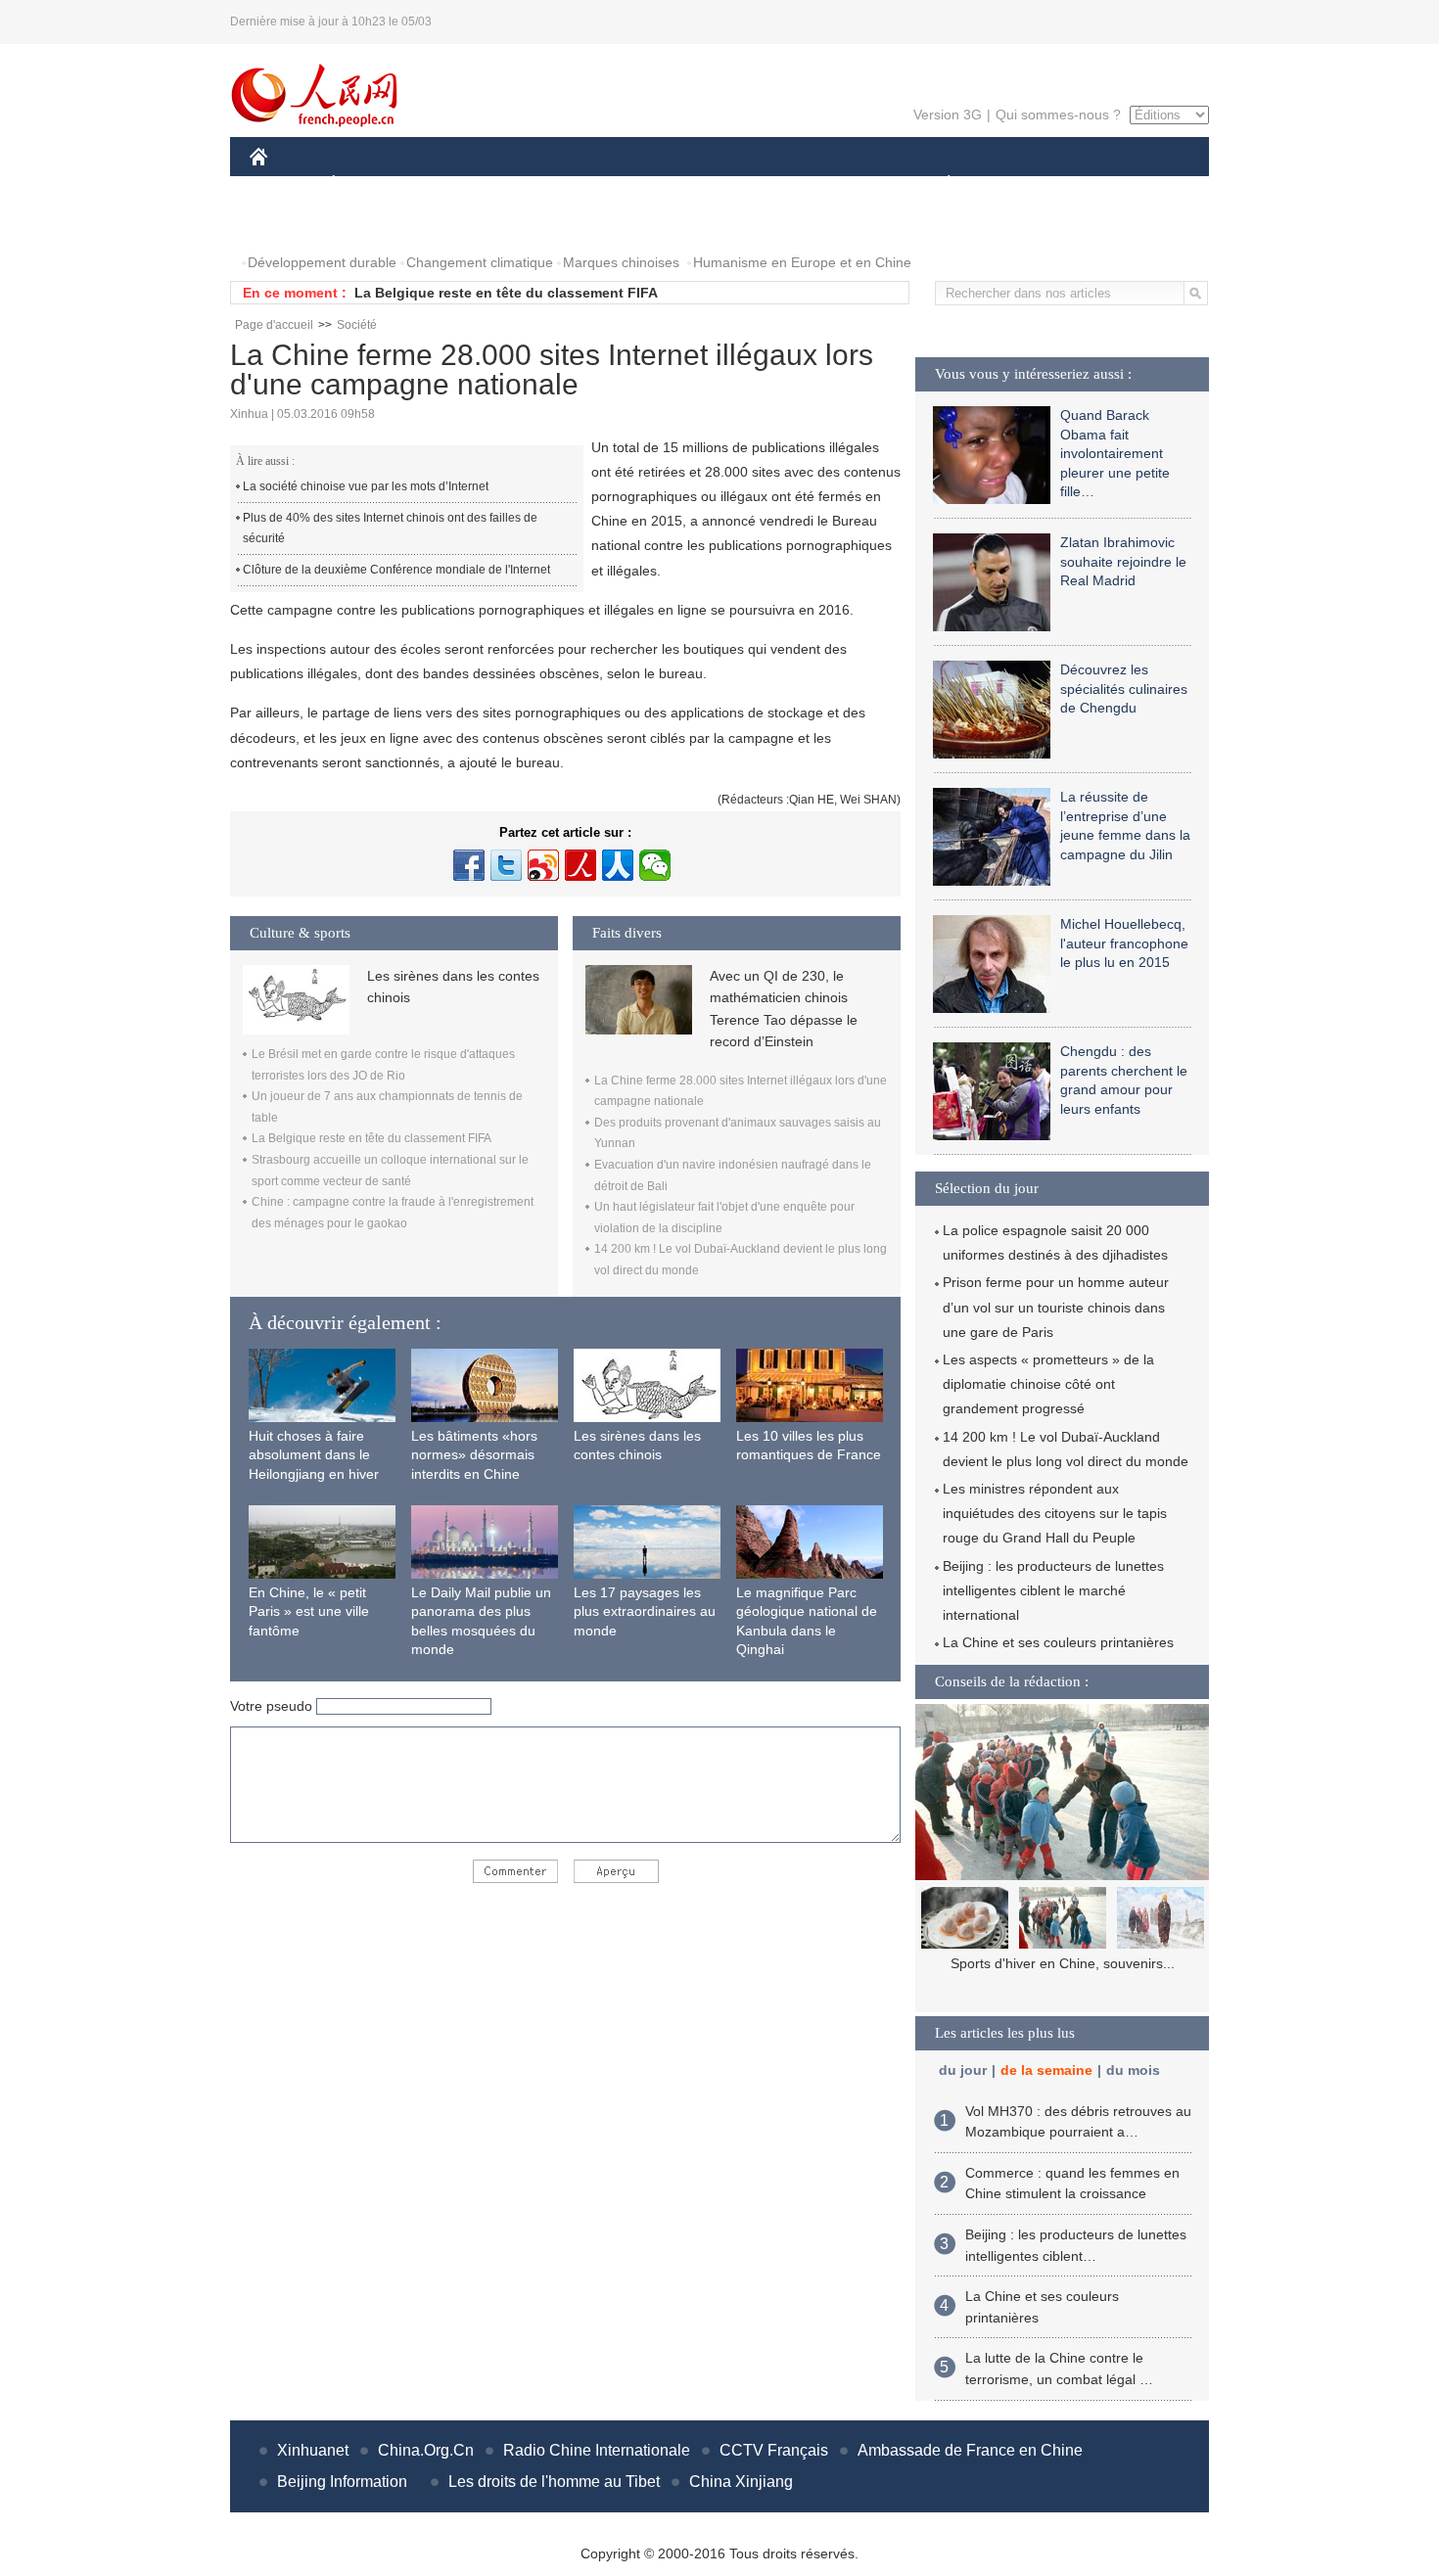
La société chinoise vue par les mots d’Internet (366, 486)
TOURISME (1103, 184)
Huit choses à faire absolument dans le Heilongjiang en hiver (314, 1455)
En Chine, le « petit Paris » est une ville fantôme (309, 1611)
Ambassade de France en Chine (970, 2450)
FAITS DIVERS (831, 184)
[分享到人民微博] (580, 865)
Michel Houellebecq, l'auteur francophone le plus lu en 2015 (1124, 943)
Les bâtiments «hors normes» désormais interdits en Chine (474, 1455)
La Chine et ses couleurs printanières (1058, 1642)
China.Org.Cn (426, 2450)
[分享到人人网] (618, 865)
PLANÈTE (938, 184)
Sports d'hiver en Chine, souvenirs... (1063, 1963)
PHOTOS (291, 224)
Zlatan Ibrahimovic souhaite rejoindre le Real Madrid (1123, 561)
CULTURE (722, 184)
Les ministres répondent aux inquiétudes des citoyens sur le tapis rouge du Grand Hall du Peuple (1055, 1513)
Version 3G (948, 115)
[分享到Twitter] (506, 865)
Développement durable (322, 262)
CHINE (284, 184)
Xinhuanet (313, 2450)
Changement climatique (480, 262)
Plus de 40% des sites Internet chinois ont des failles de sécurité (390, 529)
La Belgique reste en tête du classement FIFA (506, 293)
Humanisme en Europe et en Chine (802, 262)
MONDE (461, 184)
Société (357, 325)
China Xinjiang (741, 2482)
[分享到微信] (655, 865)
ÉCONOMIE (370, 184)
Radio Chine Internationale (597, 2450)
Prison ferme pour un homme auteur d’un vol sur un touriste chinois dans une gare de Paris (1056, 1307)
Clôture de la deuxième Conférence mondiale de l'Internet (396, 570)
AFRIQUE (545, 184)
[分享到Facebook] (469, 865)
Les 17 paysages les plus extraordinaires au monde (645, 1611)
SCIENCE (632, 184)
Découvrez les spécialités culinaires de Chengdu (1124, 689)
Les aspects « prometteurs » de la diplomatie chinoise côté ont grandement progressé (1048, 1384)
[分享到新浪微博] (543, 865)
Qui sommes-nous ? (1058, 115)
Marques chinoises (621, 262)
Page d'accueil (274, 325)
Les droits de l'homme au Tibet (554, 2482)
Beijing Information (342, 2482)
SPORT (1018, 184)
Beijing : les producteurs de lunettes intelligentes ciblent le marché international (1053, 1590)
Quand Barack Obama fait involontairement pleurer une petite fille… (1115, 453)
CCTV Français (774, 2450)
